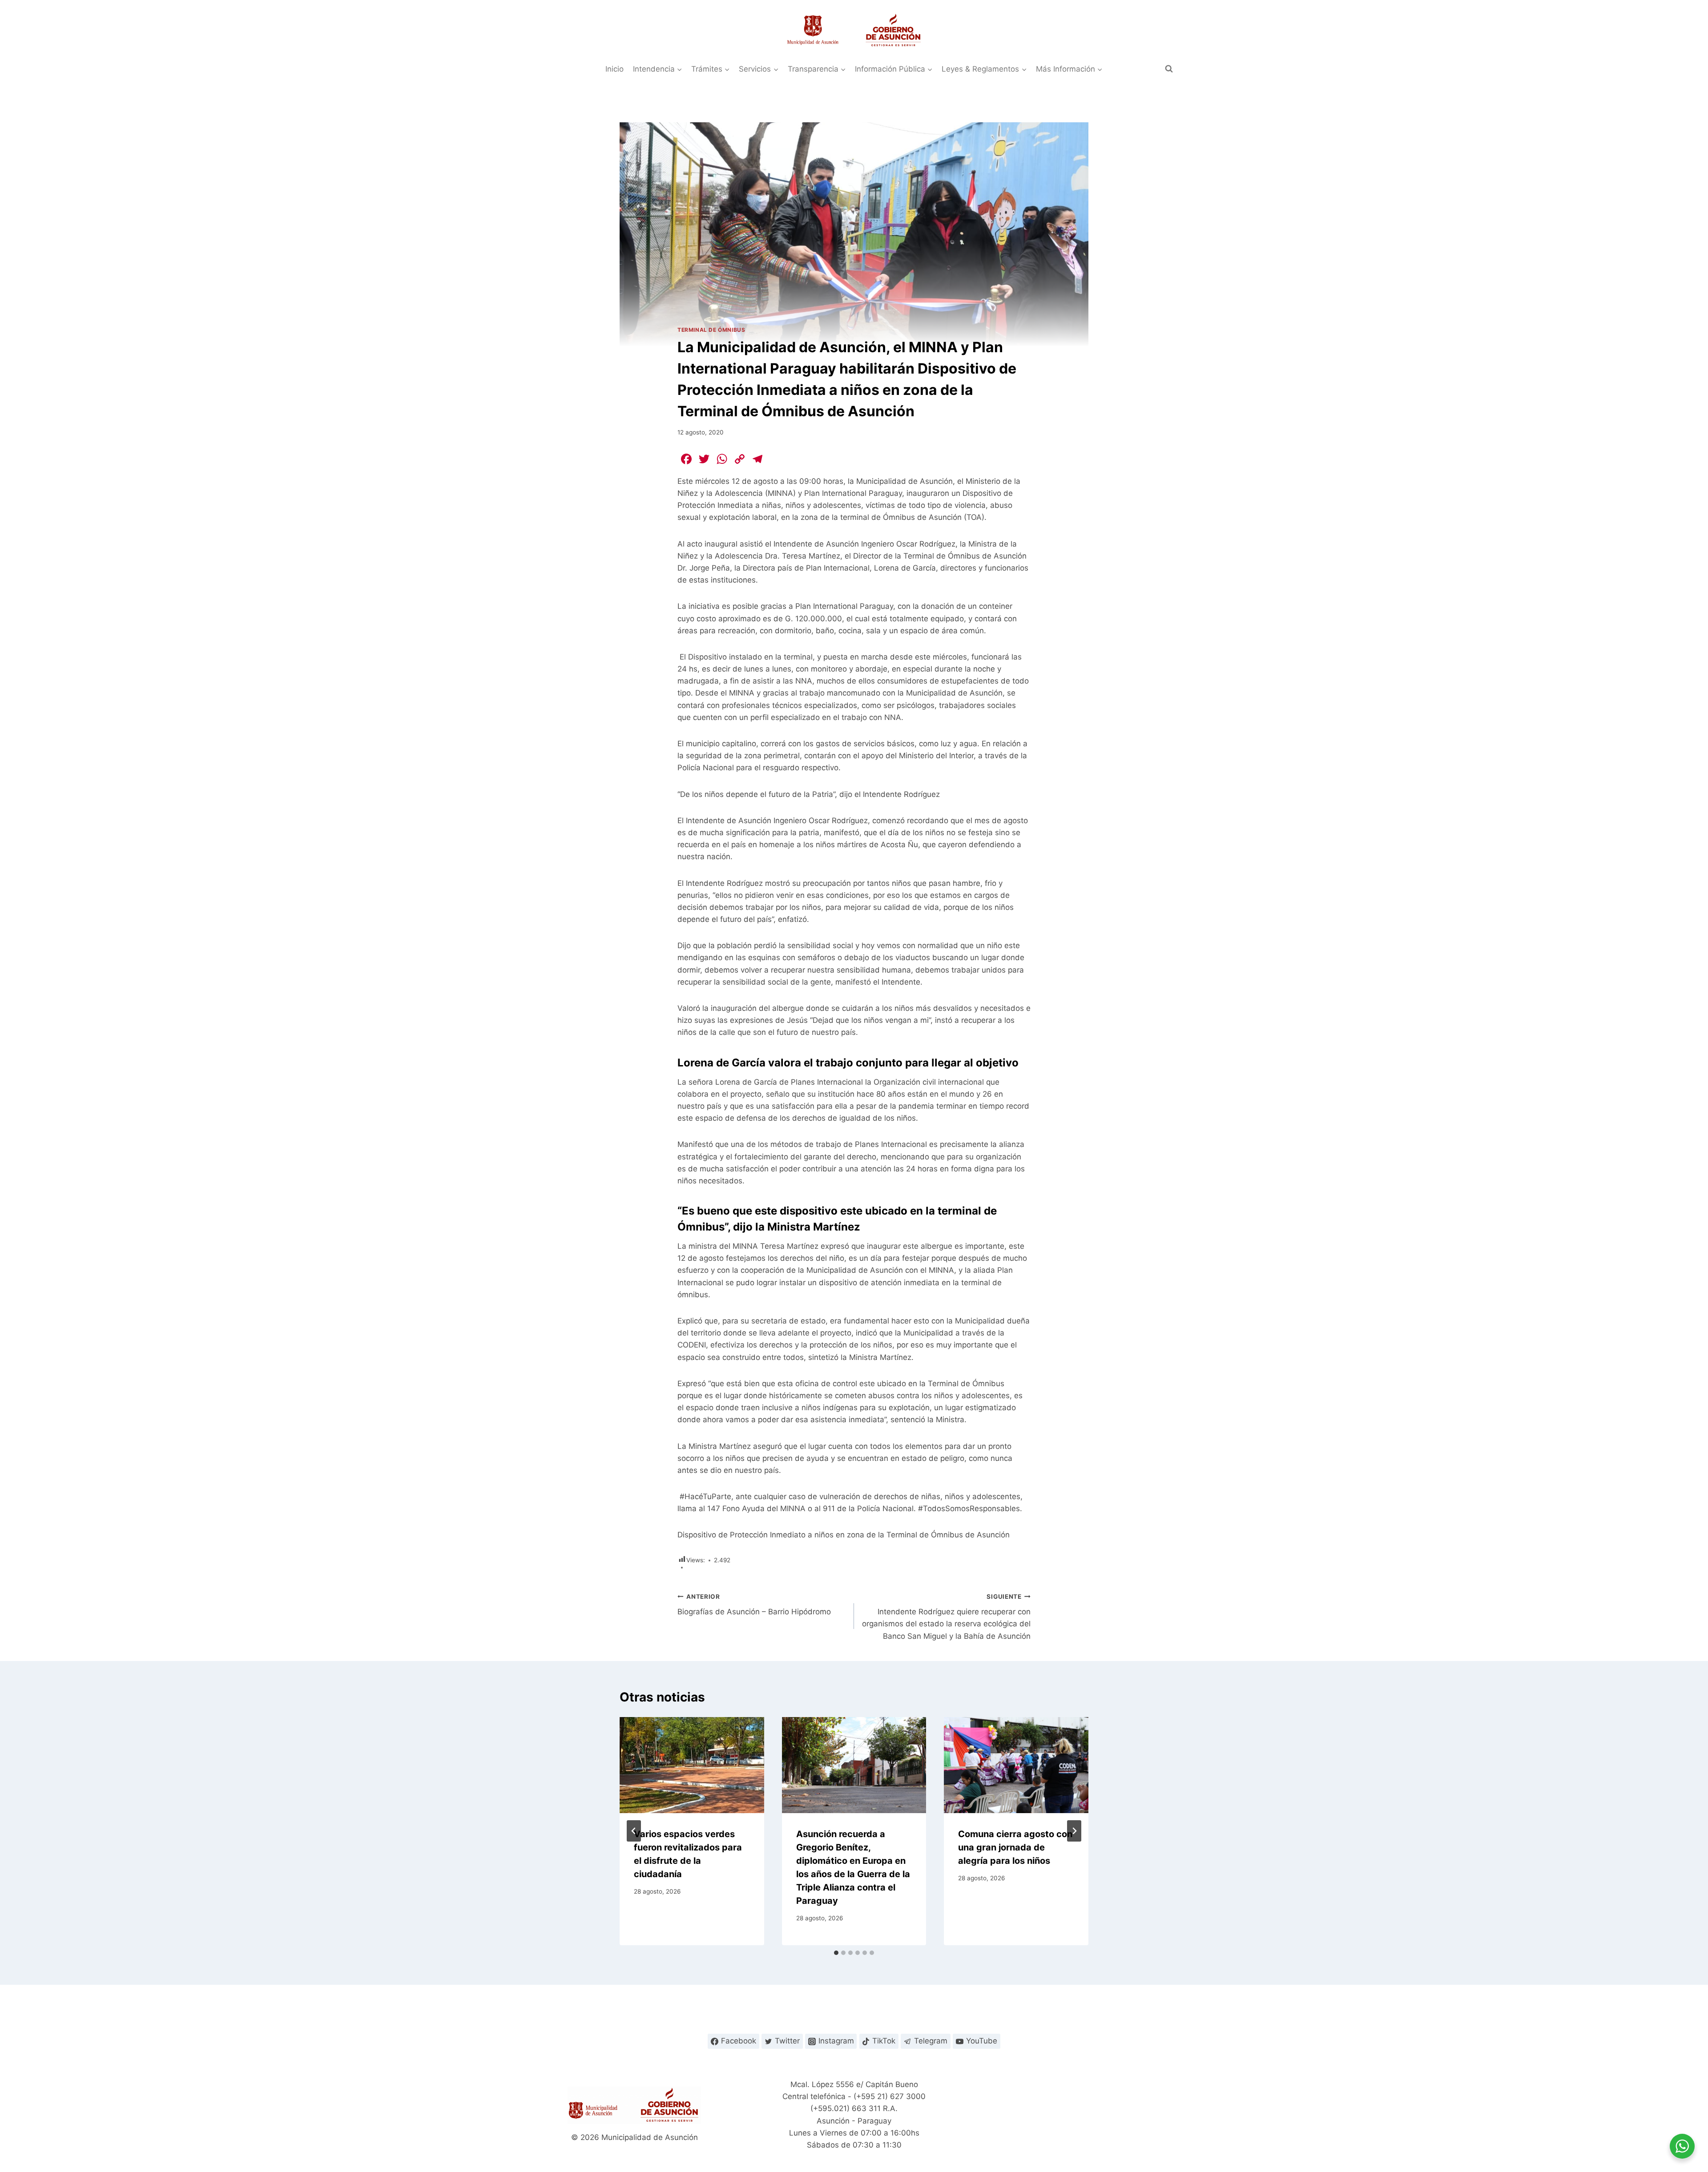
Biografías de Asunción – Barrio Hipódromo (754, 1605)
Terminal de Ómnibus (711, 330)
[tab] (836, 1953)
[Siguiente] (1074, 1831)
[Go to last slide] (634, 1831)
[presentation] (692, 1765)
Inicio (614, 69)
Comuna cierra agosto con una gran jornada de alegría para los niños (1015, 1847)
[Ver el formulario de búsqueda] (1169, 69)
